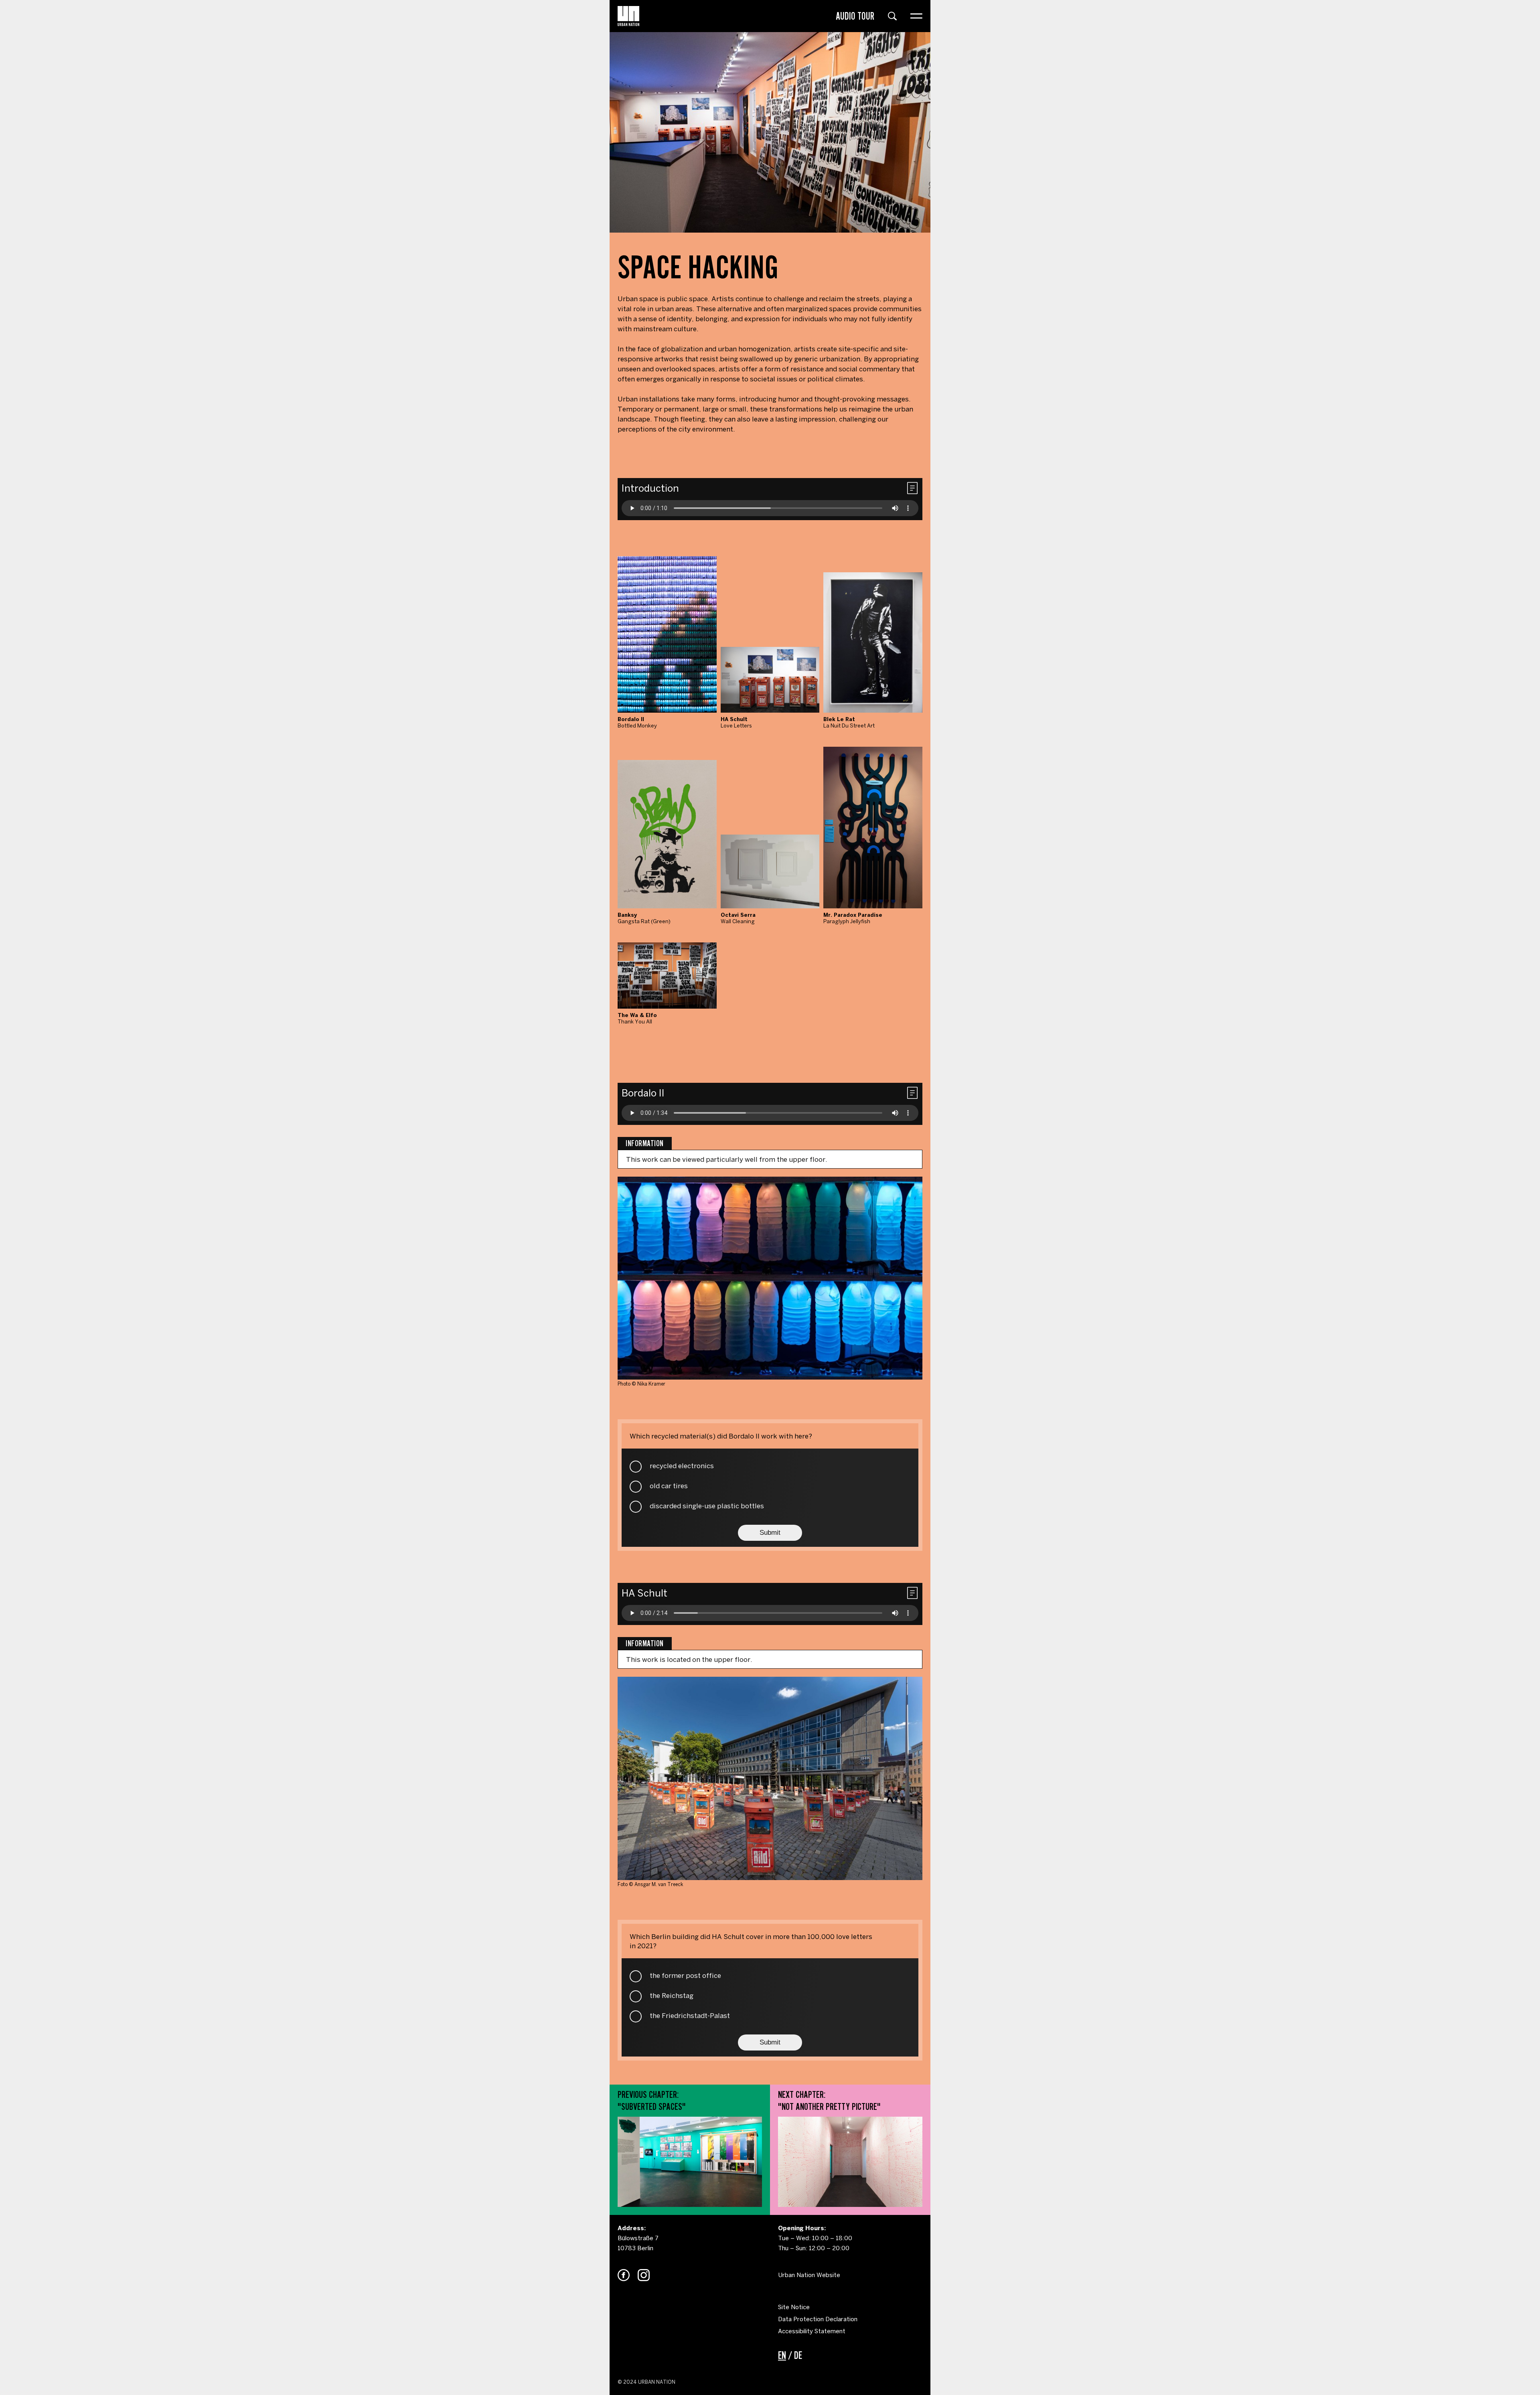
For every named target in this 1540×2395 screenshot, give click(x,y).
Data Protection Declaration (818, 2319)
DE (798, 2355)
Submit (770, 1533)
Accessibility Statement (812, 2331)
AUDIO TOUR (855, 16)
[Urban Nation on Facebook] (624, 2275)
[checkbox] (636, 1467)
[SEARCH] (892, 16)
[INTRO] (628, 16)
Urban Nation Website (809, 2275)
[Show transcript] (912, 488)
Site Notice (794, 2307)
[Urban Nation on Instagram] (644, 2275)
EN (782, 2355)
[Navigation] (916, 16)
